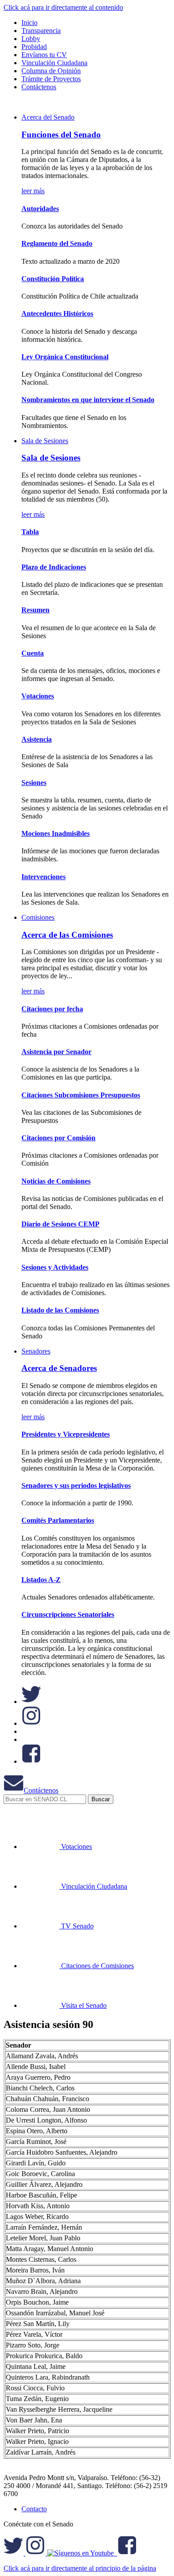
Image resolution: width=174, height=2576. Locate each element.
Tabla (30, 532)
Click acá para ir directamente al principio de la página (80, 2568)
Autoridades (40, 209)
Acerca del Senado (48, 117)
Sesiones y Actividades (55, 1267)
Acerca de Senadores (59, 1368)
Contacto (34, 2509)
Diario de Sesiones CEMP (60, 1224)
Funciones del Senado (61, 135)
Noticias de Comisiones (56, 1181)
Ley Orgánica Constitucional (65, 357)
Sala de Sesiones (45, 441)
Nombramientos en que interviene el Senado (88, 400)
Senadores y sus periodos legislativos (76, 1485)
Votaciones (38, 696)
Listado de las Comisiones (60, 1310)
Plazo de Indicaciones (54, 567)
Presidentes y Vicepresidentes (66, 1434)
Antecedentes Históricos (57, 314)
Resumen (35, 610)
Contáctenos (41, 1790)
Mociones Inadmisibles (56, 833)
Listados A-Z (41, 1580)
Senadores (36, 1351)
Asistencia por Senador (56, 1052)
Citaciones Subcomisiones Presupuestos (81, 1095)
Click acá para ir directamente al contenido (63, 7)
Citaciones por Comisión (58, 1138)
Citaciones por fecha (52, 1009)
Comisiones (38, 917)
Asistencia (37, 739)
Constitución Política (53, 279)
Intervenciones (43, 877)
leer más (33, 191)
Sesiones (34, 783)
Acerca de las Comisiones (67, 935)
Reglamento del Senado (57, 243)
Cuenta (33, 653)
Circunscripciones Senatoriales (68, 1614)
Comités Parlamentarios (58, 1520)
